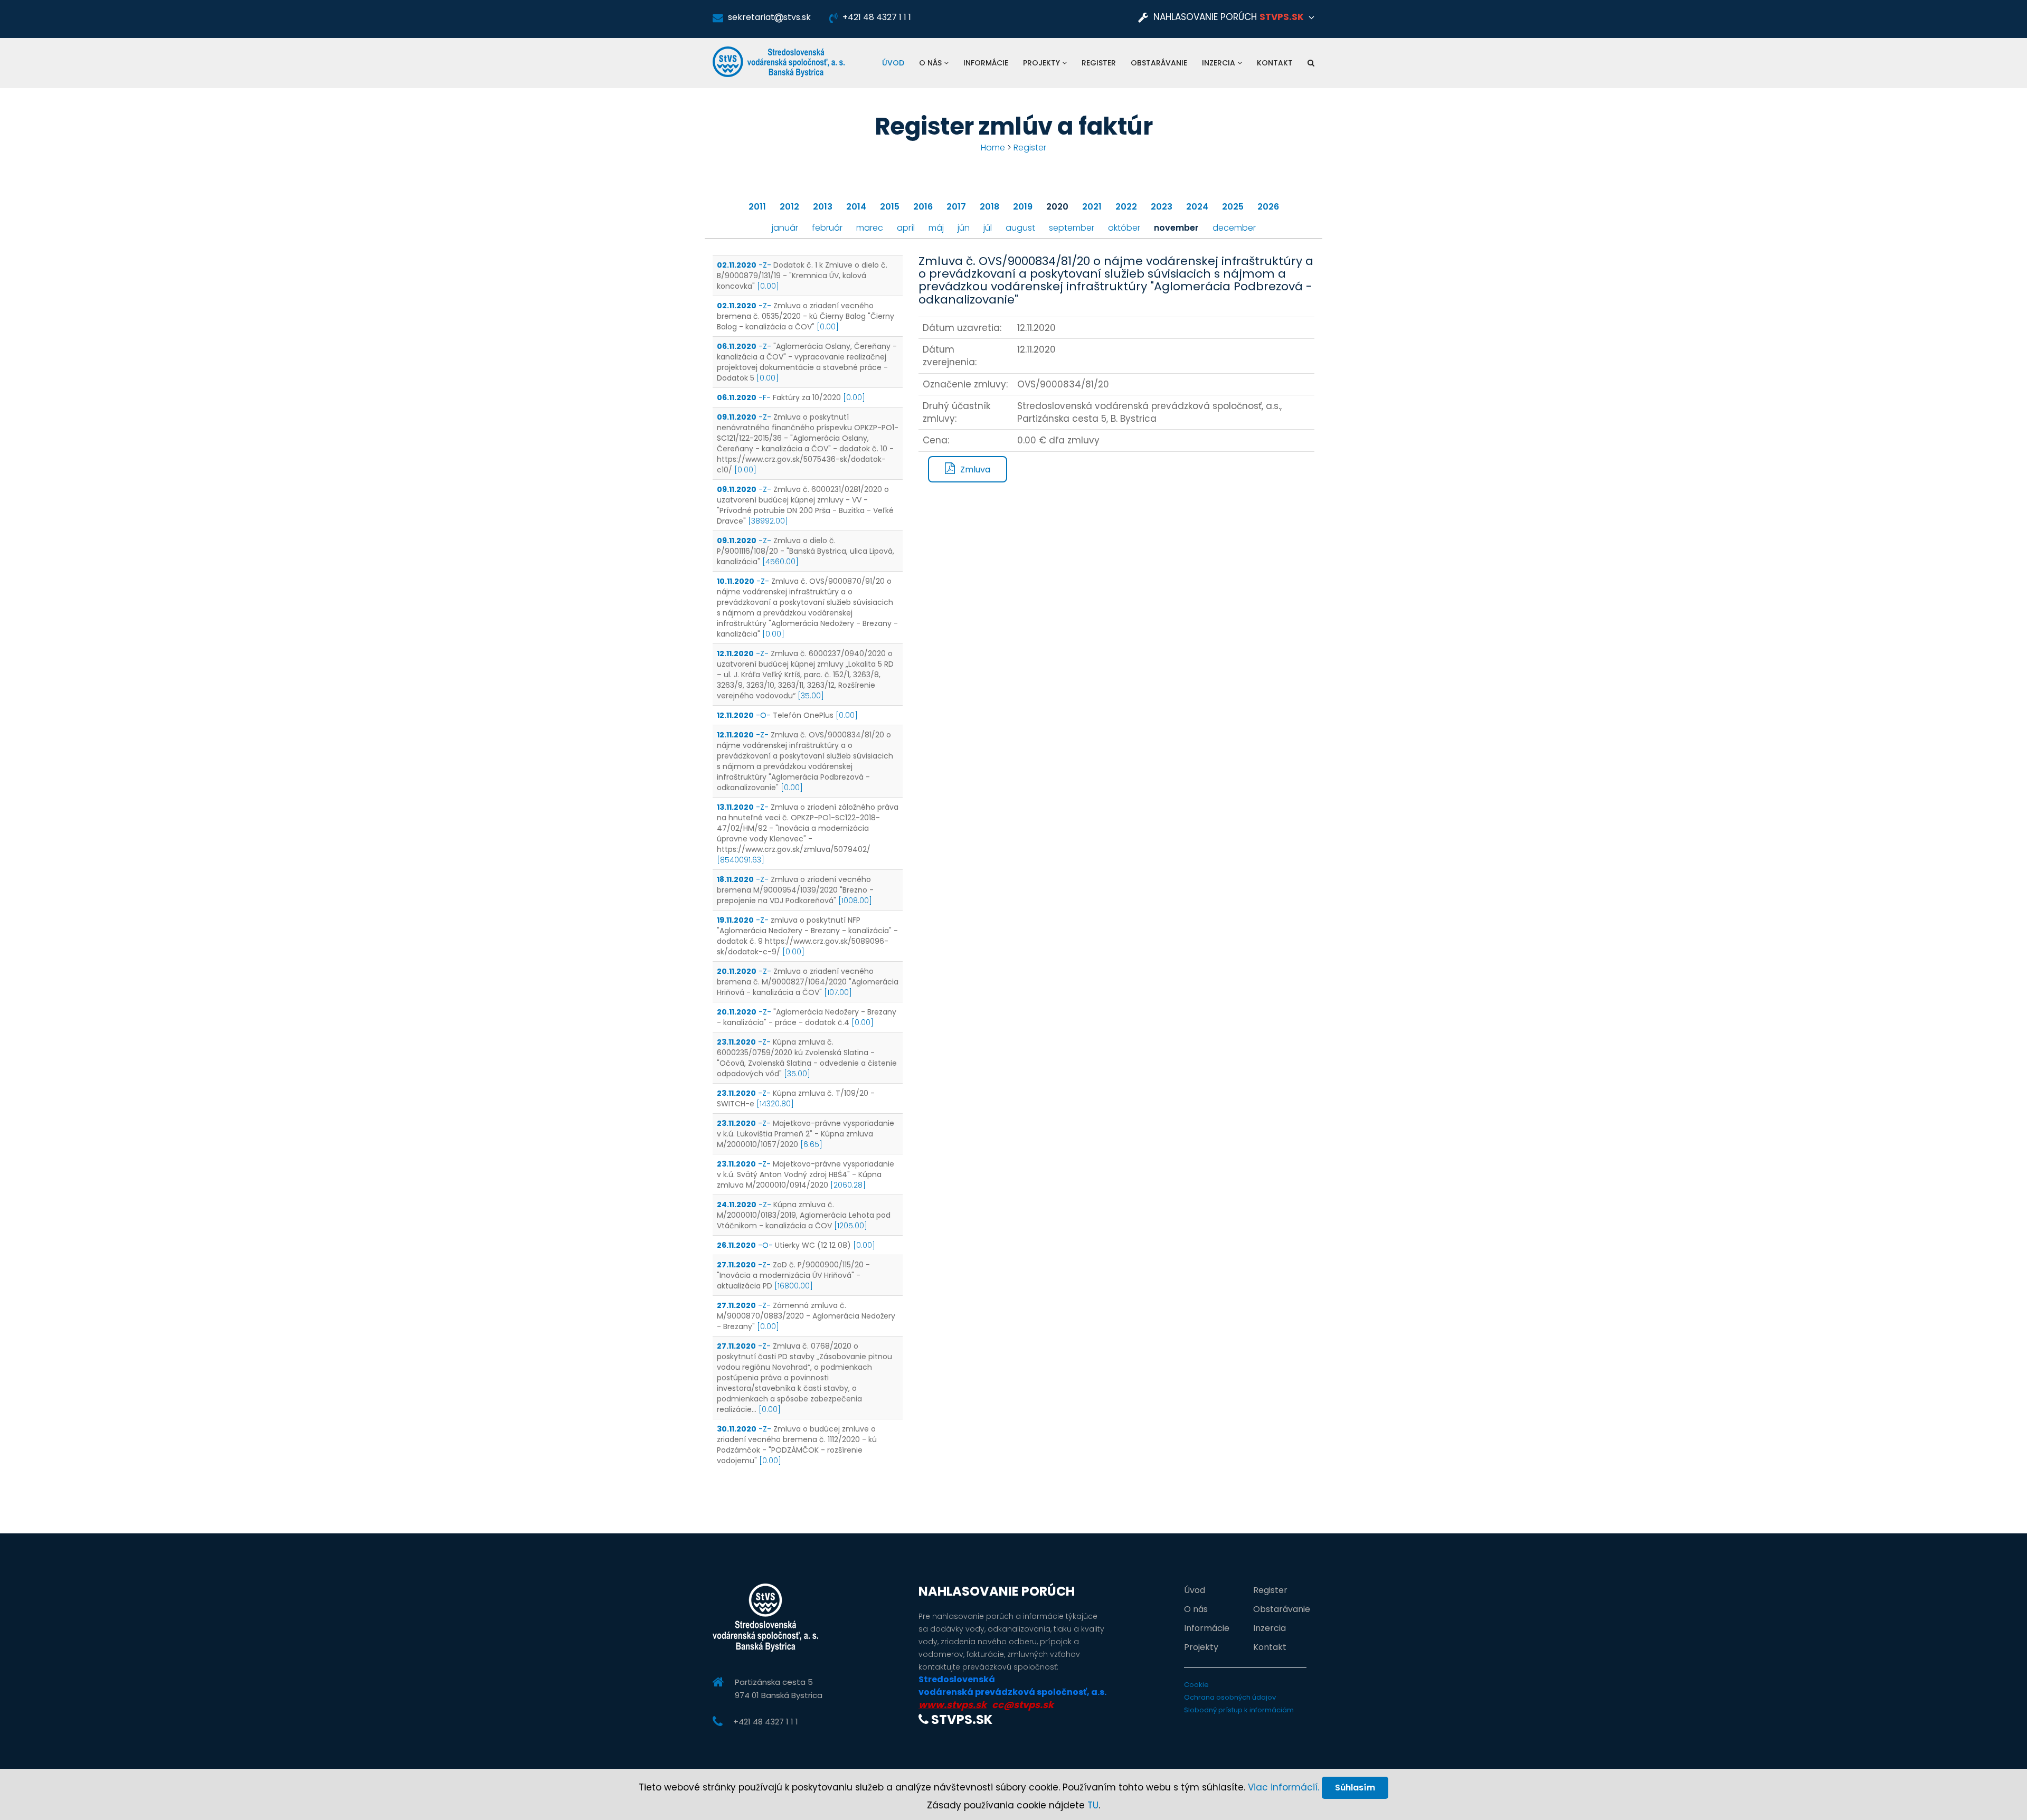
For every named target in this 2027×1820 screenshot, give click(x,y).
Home (993, 148)
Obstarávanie (1159, 63)
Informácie (986, 63)
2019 (1023, 207)
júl (988, 228)
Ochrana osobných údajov (1230, 1697)
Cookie (1196, 1685)
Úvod (893, 63)
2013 (823, 207)
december (1234, 228)
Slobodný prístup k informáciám (1239, 1710)
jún (964, 228)
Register (1099, 63)
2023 (1162, 207)
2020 (1057, 207)
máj (936, 228)
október (1124, 228)
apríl (906, 228)
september (1072, 228)
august (1020, 228)
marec (870, 228)
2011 (757, 207)
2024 (1197, 207)
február (827, 228)
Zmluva (975, 470)
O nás (931, 63)
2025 (1233, 207)
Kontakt (1275, 63)
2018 (989, 207)
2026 (1268, 207)
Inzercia (1220, 63)
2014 (856, 207)
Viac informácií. (1284, 1787)
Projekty (1043, 63)
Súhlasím (1355, 1788)
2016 (923, 207)
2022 (1126, 207)
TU (1093, 1805)
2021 (1092, 207)
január (785, 228)
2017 (956, 207)
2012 (789, 207)
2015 (890, 207)
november (1176, 228)
